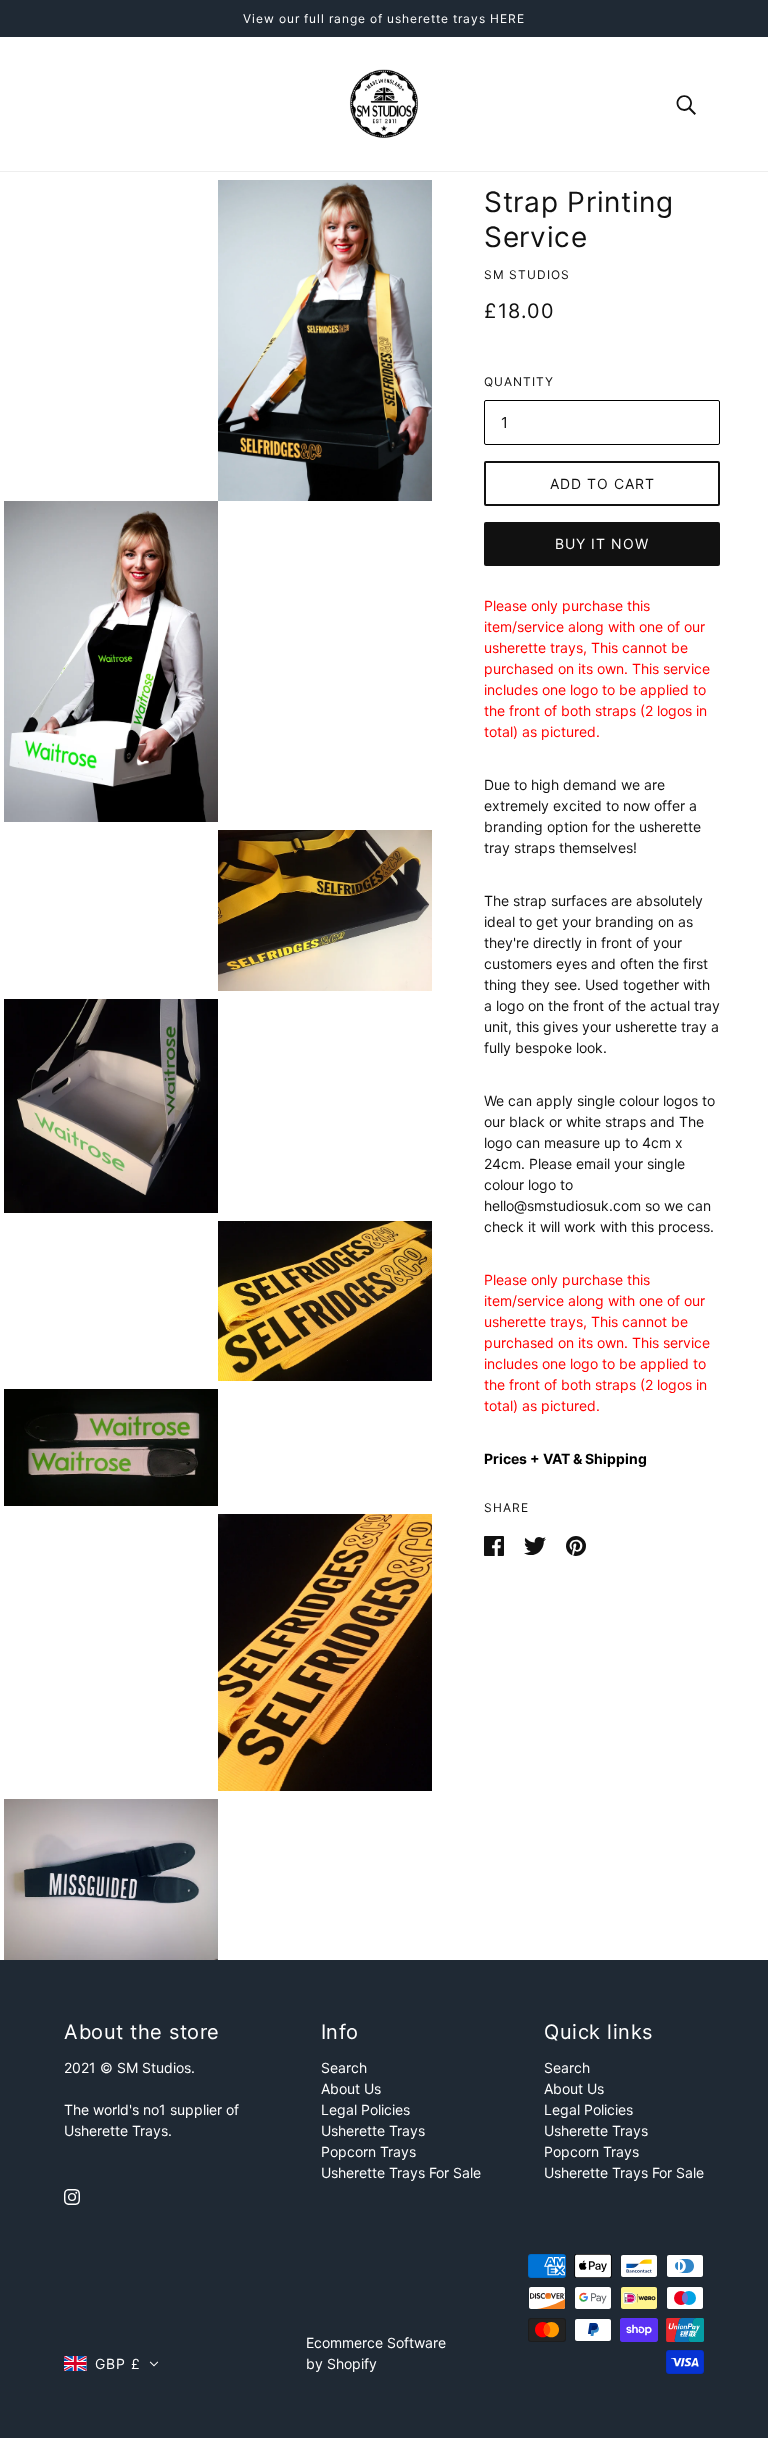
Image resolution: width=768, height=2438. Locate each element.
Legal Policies (365, 2109)
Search (344, 2067)
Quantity (519, 381)
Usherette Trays (373, 2130)
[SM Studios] (384, 102)
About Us (351, 2088)
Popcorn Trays (368, 2151)
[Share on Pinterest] (576, 1544)
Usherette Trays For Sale (401, 2172)
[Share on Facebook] (496, 1544)
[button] (111, 2363)
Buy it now (602, 543)
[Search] (686, 103)
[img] (72, 2195)
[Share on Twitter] (537, 1544)
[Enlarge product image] (325, 340)
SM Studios (527, 274)
